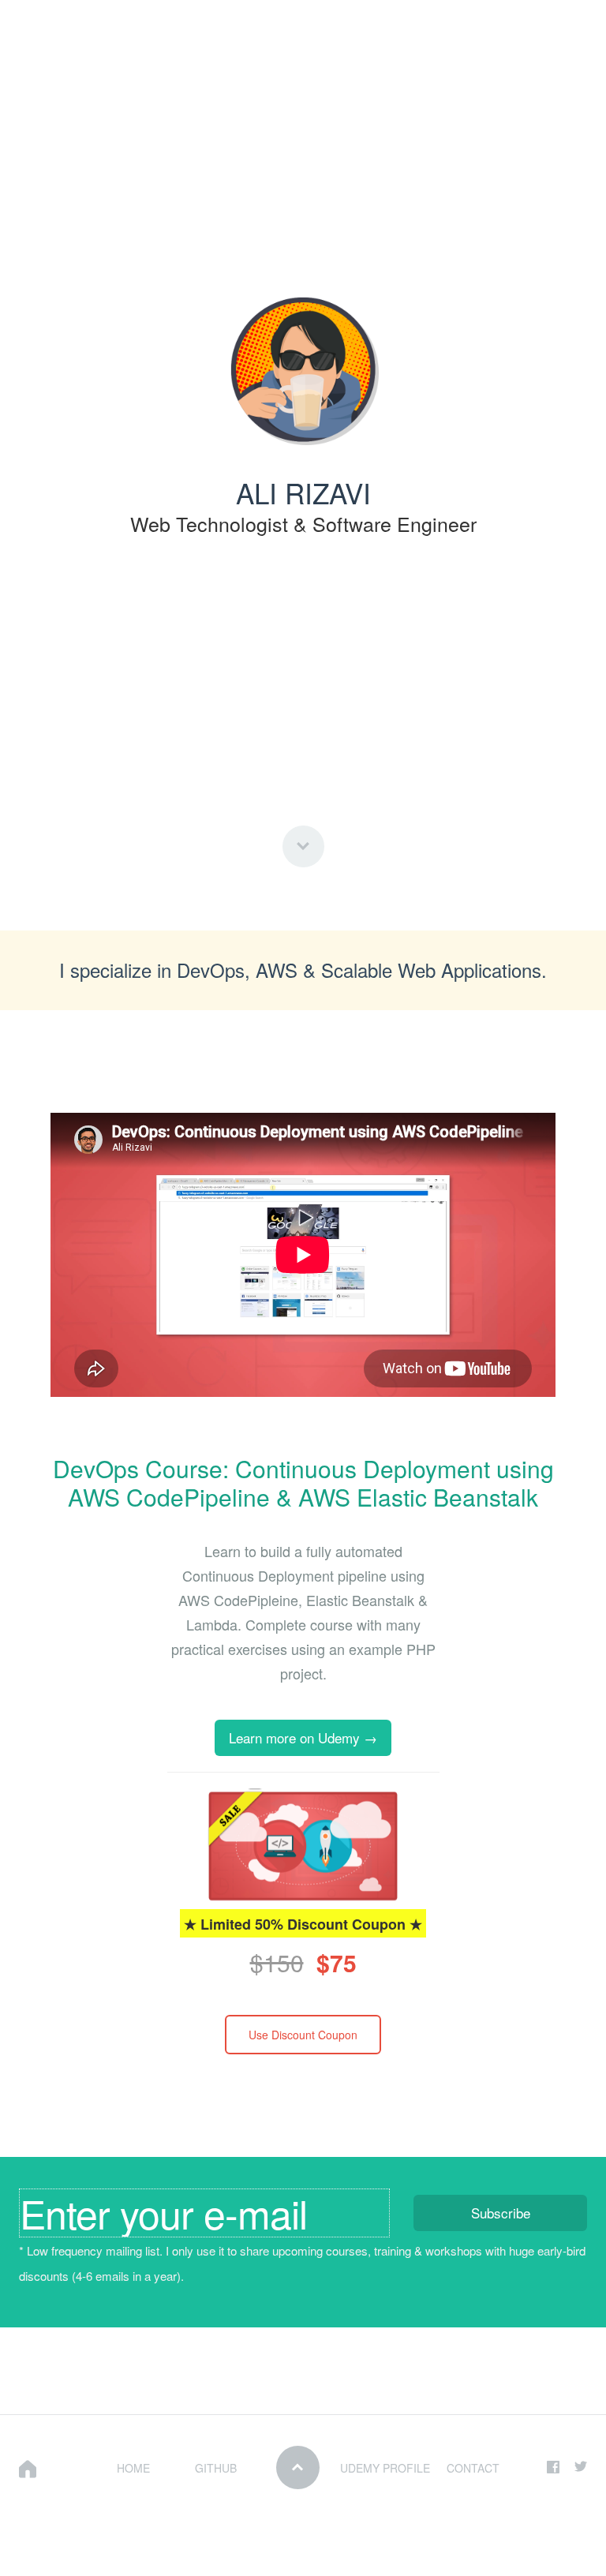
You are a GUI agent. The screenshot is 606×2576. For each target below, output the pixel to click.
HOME (133, 2468)
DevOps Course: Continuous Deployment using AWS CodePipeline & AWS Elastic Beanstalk (303, 1483)
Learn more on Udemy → (303, 1737)
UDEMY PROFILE (385, 2468)
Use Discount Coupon (303, 2035)
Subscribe (501, 2213)
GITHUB (216, 2468)
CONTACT (473, 2468)
